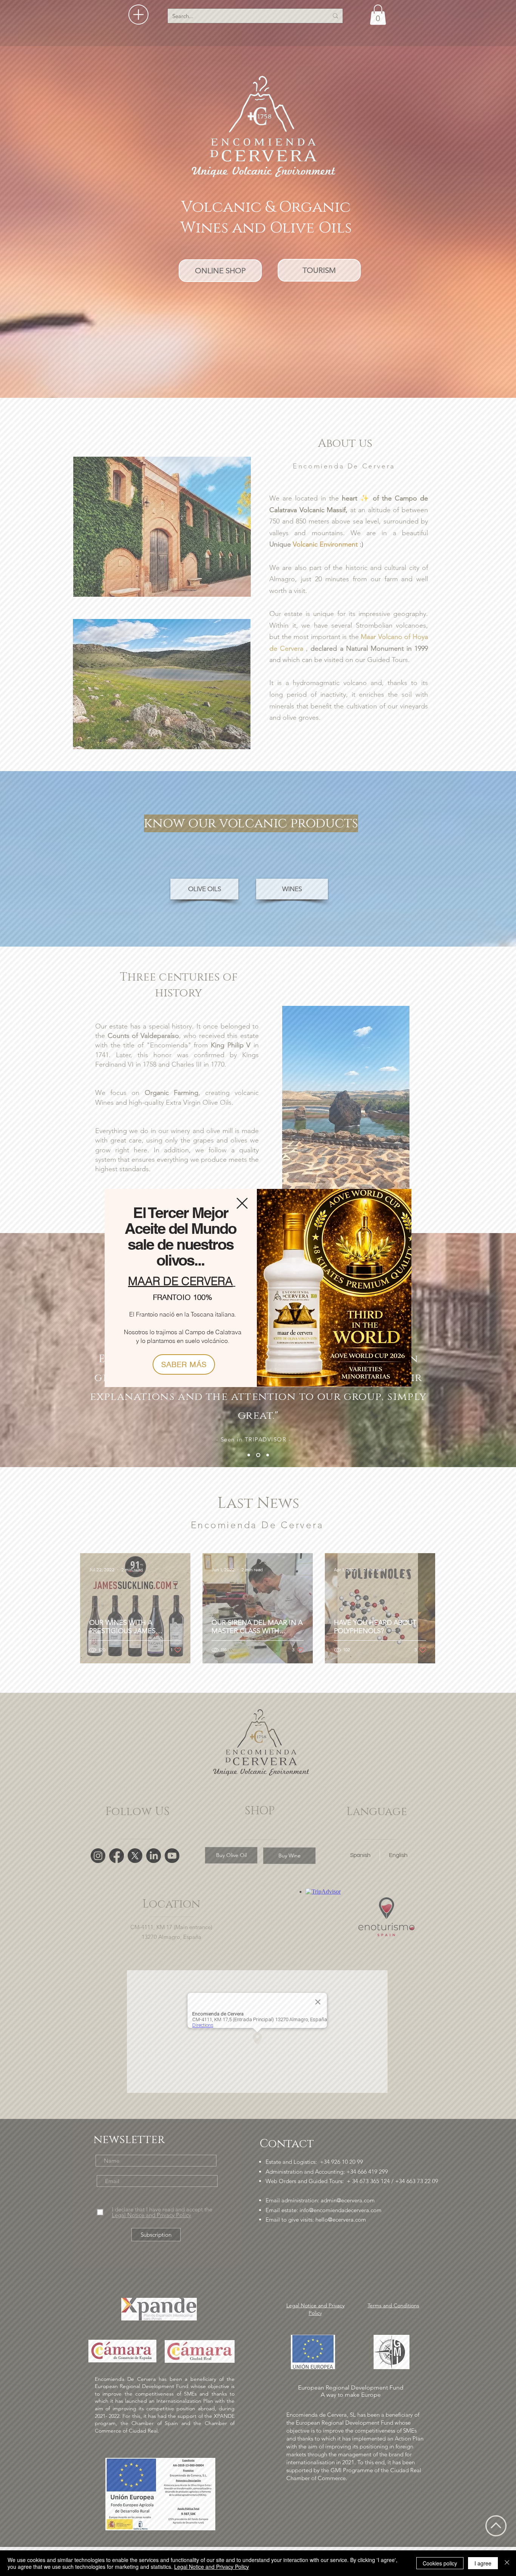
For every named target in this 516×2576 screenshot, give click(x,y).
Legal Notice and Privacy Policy (212, 2567)
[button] (242, 1203)
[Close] (507, 2563)
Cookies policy (440, 2563)
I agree (483, 2563)
